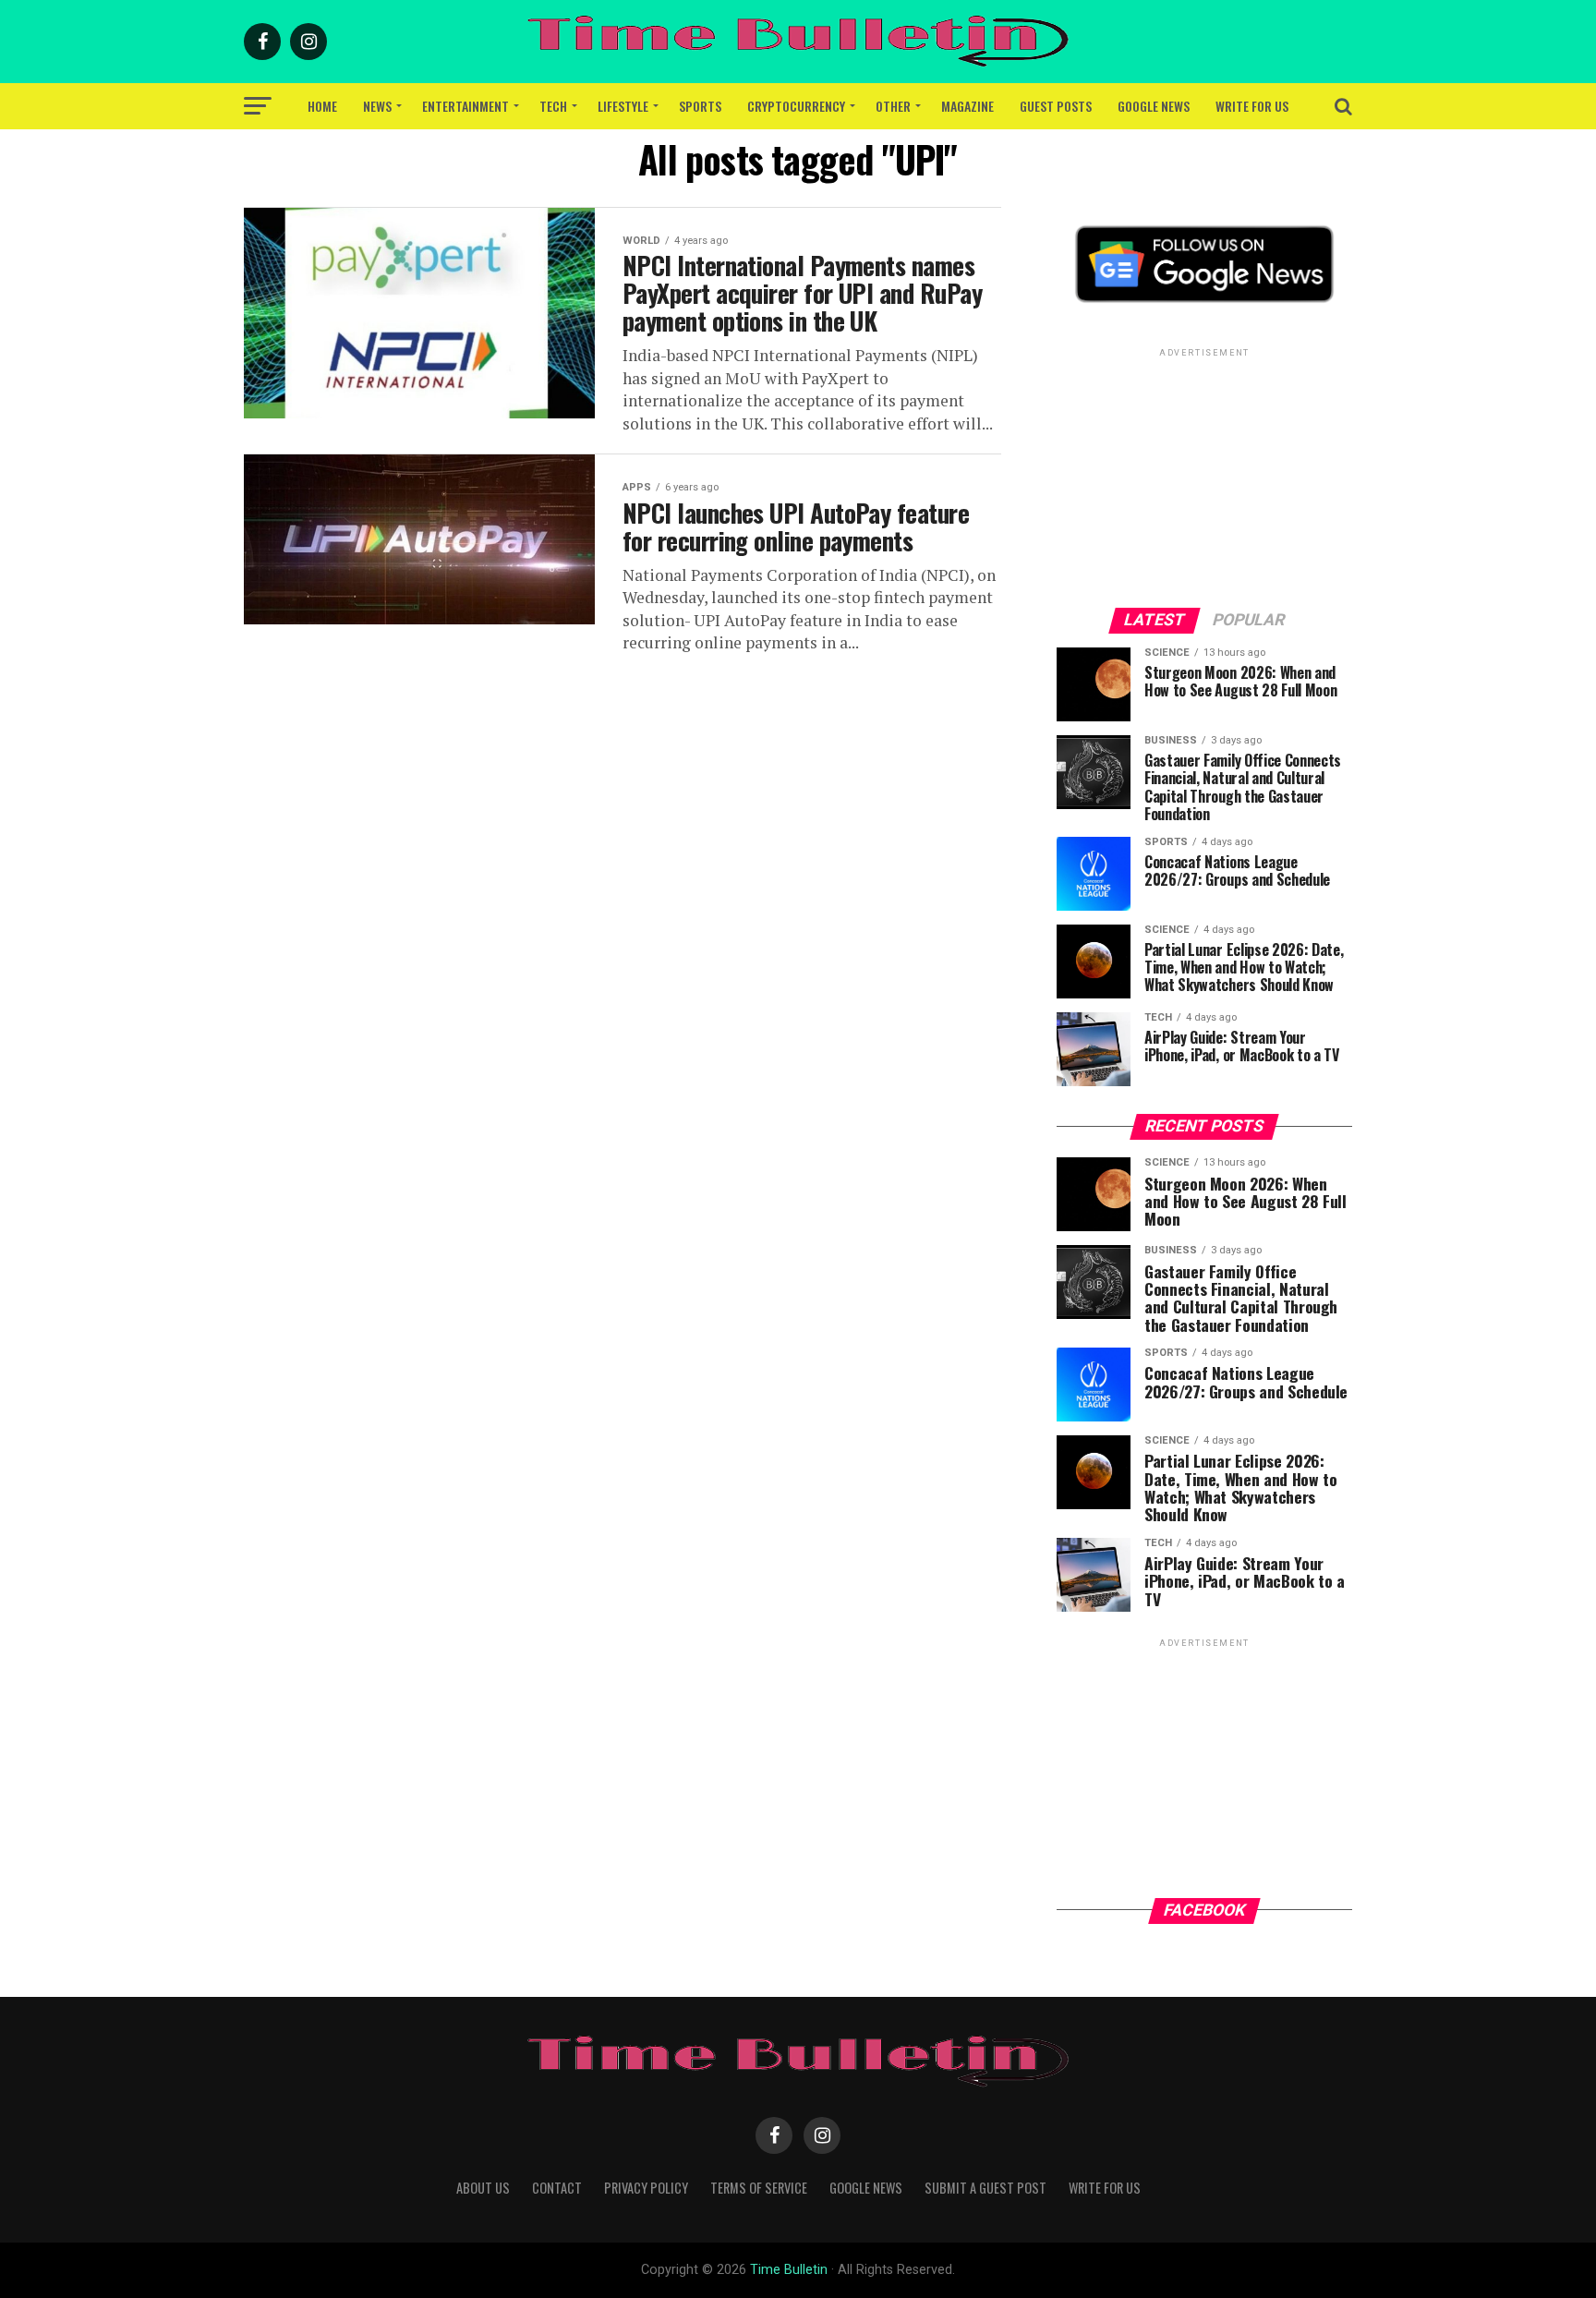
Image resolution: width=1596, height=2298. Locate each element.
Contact (557, 2188)
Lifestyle (623, 106)
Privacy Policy (646, 2188)
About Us (483, 2188)
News (377, 106)
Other (893, 106)
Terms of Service (759, 2188)
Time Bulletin (789, 2270)
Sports (700, 106)
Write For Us (1252, 106)
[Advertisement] (1204, 477)
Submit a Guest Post (985, 2188)
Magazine (967, 106)
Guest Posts (1056, 106)
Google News (1154, 106)
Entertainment (465, 106)
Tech (553, 106)
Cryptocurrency (796, 106)
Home (322, 106)
